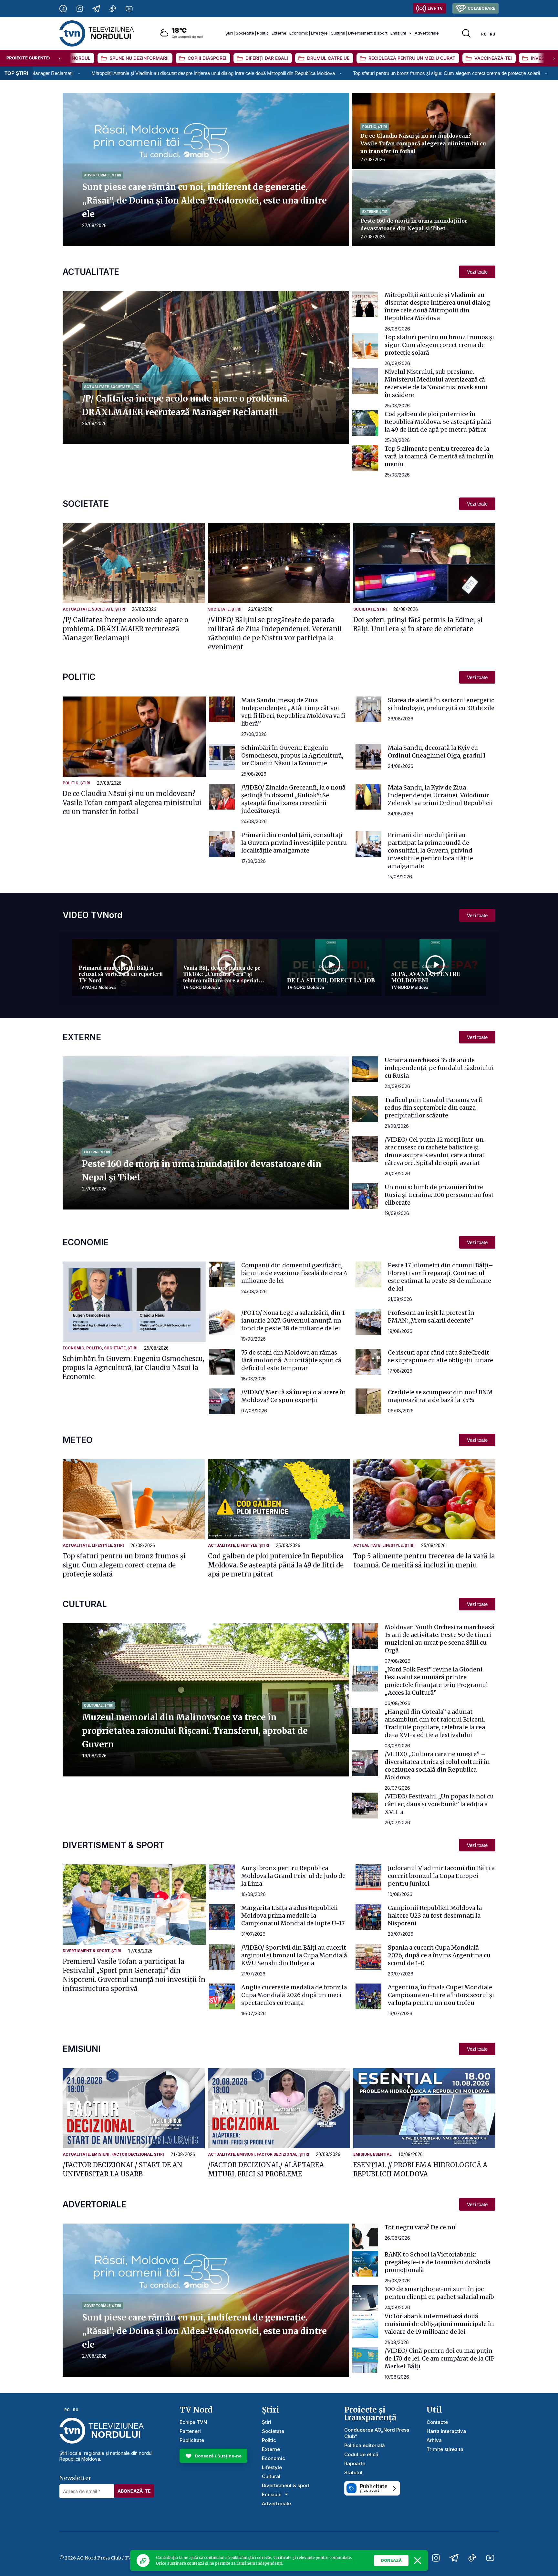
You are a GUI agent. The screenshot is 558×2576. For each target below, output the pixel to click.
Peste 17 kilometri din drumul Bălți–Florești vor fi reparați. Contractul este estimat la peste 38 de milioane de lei (440, 1277)
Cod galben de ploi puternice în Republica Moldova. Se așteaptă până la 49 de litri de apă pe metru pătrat (438, 422)
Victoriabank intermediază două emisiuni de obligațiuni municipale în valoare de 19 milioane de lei (439, 2324)
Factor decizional (132, 2154)
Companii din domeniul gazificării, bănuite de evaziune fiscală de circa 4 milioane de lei (294, 1273)
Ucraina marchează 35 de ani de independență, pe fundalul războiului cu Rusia (439, 1068)
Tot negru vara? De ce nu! (421, 2227)
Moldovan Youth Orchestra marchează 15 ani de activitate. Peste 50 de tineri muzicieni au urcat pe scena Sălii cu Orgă (439, 1639)
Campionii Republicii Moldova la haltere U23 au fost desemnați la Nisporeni (435, 1916)
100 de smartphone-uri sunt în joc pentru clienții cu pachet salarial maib (439, 2293)
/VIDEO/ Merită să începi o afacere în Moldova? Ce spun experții (294, 1396)
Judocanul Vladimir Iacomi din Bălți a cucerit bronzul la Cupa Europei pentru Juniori (441, 1876)
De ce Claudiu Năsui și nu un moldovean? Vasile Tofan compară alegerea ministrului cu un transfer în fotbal (423, 143)
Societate (245, 33)
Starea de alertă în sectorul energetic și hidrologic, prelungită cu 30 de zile (441, 704)
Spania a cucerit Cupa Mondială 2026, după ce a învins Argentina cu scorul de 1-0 (439, 1955)
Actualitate (96, 387)
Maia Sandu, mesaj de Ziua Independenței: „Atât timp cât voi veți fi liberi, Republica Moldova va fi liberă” (293, 712)
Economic (299, 33)
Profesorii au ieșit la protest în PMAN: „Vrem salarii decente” (431, 1317)
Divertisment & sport (368, 33)
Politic (263, 33)
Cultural (338, 33)
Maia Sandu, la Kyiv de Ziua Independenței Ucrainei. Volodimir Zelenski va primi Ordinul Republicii (440, 795)
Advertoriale (427, 33)
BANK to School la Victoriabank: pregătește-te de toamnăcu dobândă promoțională (438, 2262)
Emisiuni (398, 33)
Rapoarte (355, 2463)
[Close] (418, 2560)
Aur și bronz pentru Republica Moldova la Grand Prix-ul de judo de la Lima (293, 1876)
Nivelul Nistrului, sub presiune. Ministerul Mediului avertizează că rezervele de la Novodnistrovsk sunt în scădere (436, 383)
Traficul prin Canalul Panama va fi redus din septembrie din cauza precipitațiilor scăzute (434, 1108)
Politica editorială (365, 2445)
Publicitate (192, 2440)
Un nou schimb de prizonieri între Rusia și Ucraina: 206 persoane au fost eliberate (439, 1195)
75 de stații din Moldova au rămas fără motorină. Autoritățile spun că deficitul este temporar (291, 1360)
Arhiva (434, 2440)
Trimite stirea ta (445, 2449)
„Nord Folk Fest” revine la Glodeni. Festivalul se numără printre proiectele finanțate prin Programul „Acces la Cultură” (436, 1681)
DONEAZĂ (391, 2560)
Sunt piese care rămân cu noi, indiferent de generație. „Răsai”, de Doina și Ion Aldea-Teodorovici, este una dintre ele (204, 200)
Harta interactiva (446, 2431)
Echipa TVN (193, 2422)
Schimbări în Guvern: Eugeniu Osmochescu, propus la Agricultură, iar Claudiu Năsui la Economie (292, 755)
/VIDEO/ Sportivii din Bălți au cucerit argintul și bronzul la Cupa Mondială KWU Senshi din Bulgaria (294, 1955)
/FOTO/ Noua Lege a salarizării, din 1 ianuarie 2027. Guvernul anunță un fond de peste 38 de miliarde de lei (293, 1320)
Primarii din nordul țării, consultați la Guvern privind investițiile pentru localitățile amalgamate (294, 843)
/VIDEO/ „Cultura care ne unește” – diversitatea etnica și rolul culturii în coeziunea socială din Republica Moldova (437, 1766)
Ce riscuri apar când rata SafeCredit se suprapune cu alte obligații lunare (440, 1356)
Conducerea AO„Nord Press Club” (377, 2433)
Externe (279, 33)
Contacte (437, 2422)
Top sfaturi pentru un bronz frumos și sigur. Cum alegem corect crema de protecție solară (223, 73)
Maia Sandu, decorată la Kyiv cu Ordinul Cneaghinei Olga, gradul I (437, 752)
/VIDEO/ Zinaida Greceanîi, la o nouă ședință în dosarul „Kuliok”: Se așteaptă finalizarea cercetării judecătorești (293, 799)
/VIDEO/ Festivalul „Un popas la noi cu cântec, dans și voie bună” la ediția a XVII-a (439, 1804)
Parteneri (190, 2431)
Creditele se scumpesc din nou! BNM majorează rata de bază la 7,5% (440, 1396)
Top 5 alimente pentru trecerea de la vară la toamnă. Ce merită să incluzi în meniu (439, 456)
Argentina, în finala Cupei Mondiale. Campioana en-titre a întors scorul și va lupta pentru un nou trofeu (441, 1995)
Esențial (382, 2154)
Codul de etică (361, 2454)
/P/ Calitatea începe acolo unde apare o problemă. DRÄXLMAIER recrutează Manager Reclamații (125, 629)
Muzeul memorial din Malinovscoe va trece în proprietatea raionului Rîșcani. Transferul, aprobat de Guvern (195, 1731)
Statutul (353, 2472)
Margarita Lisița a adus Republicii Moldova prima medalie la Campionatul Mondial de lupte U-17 (293, 1916)
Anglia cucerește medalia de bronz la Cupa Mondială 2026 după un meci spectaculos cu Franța (294, 1995)
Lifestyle (319, 33)
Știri (229, 33)
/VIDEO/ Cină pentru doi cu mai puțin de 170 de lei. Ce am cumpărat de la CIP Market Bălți (440, 2358)
